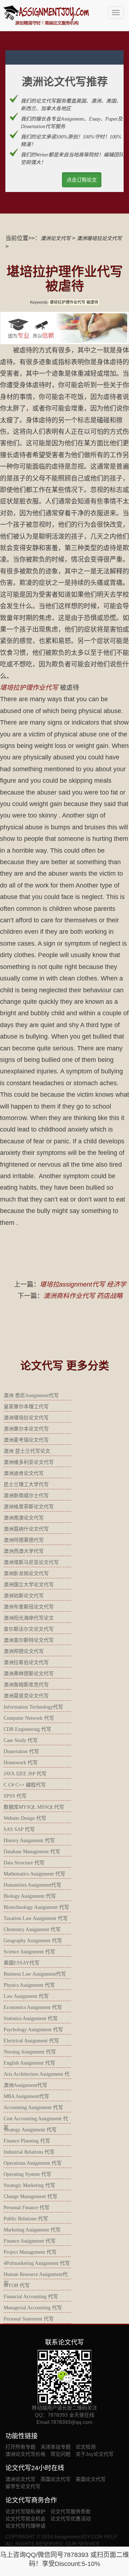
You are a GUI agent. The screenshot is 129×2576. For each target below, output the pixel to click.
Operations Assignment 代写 (33, 2163)
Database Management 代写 (32, 1852)
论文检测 (86, 2447)
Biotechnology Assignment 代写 (36, 1907)
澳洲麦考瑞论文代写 (26, 1440)
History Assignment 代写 (29, 1840)
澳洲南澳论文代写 (24, 1518)
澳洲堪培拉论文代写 (99, 238)
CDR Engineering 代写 (27, 1729)
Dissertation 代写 (21, 1751)
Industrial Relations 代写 (29, 2152)
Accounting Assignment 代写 (33, 2107)
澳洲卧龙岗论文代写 (26, 1573)
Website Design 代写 (25, 1818)
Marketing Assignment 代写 (32, 2230)
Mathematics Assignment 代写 (34, 1874)
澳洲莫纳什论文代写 (26, 1529)
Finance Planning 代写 (27, 2141)
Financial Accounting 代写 (31, 2297)
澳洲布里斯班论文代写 (29, 1607)
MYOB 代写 (17, 2285)
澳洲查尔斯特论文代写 (29, 1640)
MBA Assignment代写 (26, 2096)
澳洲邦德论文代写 (24, 1651)
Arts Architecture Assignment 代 (37, 2074)
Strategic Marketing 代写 (29, 2185)
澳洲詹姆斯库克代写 (26, 1685)
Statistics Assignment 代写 (31, 2018)
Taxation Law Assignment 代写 (36, 1918)
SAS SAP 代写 (19, 1829)
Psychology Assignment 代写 (33, 2030)
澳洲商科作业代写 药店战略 (83, 1296)
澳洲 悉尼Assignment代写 (31, 1395)
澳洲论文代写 (56, 238)
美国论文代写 (91, 2479)
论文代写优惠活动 (71, 2519)
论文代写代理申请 (25, 2526)
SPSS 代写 (15, 1796)
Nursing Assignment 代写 (30, 2052)
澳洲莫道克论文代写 (26, 1696)
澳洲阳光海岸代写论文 (29, 1618)
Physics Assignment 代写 (29, 1985)
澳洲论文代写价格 (25, 2454)
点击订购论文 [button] (82, 180)
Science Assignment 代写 (29, 1952)
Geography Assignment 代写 (33, 1941)
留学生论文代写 (23, 2486)
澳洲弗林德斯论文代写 (29, 1674)
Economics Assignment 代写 (33, 2007)
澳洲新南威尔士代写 (26, 1496)
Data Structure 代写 (24, 1863)
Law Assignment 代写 (26, 1996)
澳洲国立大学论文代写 (29, 1585)
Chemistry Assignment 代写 (32, 1929)
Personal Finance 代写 (27, 2208)
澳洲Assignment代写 (25, 2085)
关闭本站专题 (56, 2447)
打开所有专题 (20, 2447)
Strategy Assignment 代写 (30, 2130)
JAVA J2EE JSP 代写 (25, 1774)
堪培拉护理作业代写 (29, 688)
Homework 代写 (21, 1763)
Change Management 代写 (30, 2196)
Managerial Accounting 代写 (33, 2308)
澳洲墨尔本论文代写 (26, 1429)
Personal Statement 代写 (29, 2319)
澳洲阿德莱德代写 (24, 1540)
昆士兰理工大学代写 (26, 1484)
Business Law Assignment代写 (35, 1974)
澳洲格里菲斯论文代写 (29, 1507)
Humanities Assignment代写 (32, 1885)
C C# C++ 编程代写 (25, 1785)
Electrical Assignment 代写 (31, 2041)
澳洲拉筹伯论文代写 (26, 1662)
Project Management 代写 (30, 2252)
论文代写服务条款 (71, 2511)
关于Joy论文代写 (95, 2454)
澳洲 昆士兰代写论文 (27, 1451)
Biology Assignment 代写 (30, 1896)
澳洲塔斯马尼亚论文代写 (31, 1562)
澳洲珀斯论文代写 (24, 1596)
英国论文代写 (56, 2479)
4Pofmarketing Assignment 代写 (37, 2263)
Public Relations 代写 (26, 2219)
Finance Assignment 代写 (30, 2241)
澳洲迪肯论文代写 (24, 1473)
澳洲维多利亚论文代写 (29, 1462)
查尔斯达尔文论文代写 (29, 1629)
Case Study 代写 (21, 1740)
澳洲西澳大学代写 (24, 1551)
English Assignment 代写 (29, 2063)
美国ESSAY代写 (21, 1963)
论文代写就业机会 (25, 2519)
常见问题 (61, 2454)
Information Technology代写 (33, 1707)
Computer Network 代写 (29, 1718)
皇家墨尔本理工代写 (26, 1407)
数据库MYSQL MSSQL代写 (34, 1807)
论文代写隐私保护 (25, 2511)
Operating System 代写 (27, 2174)
